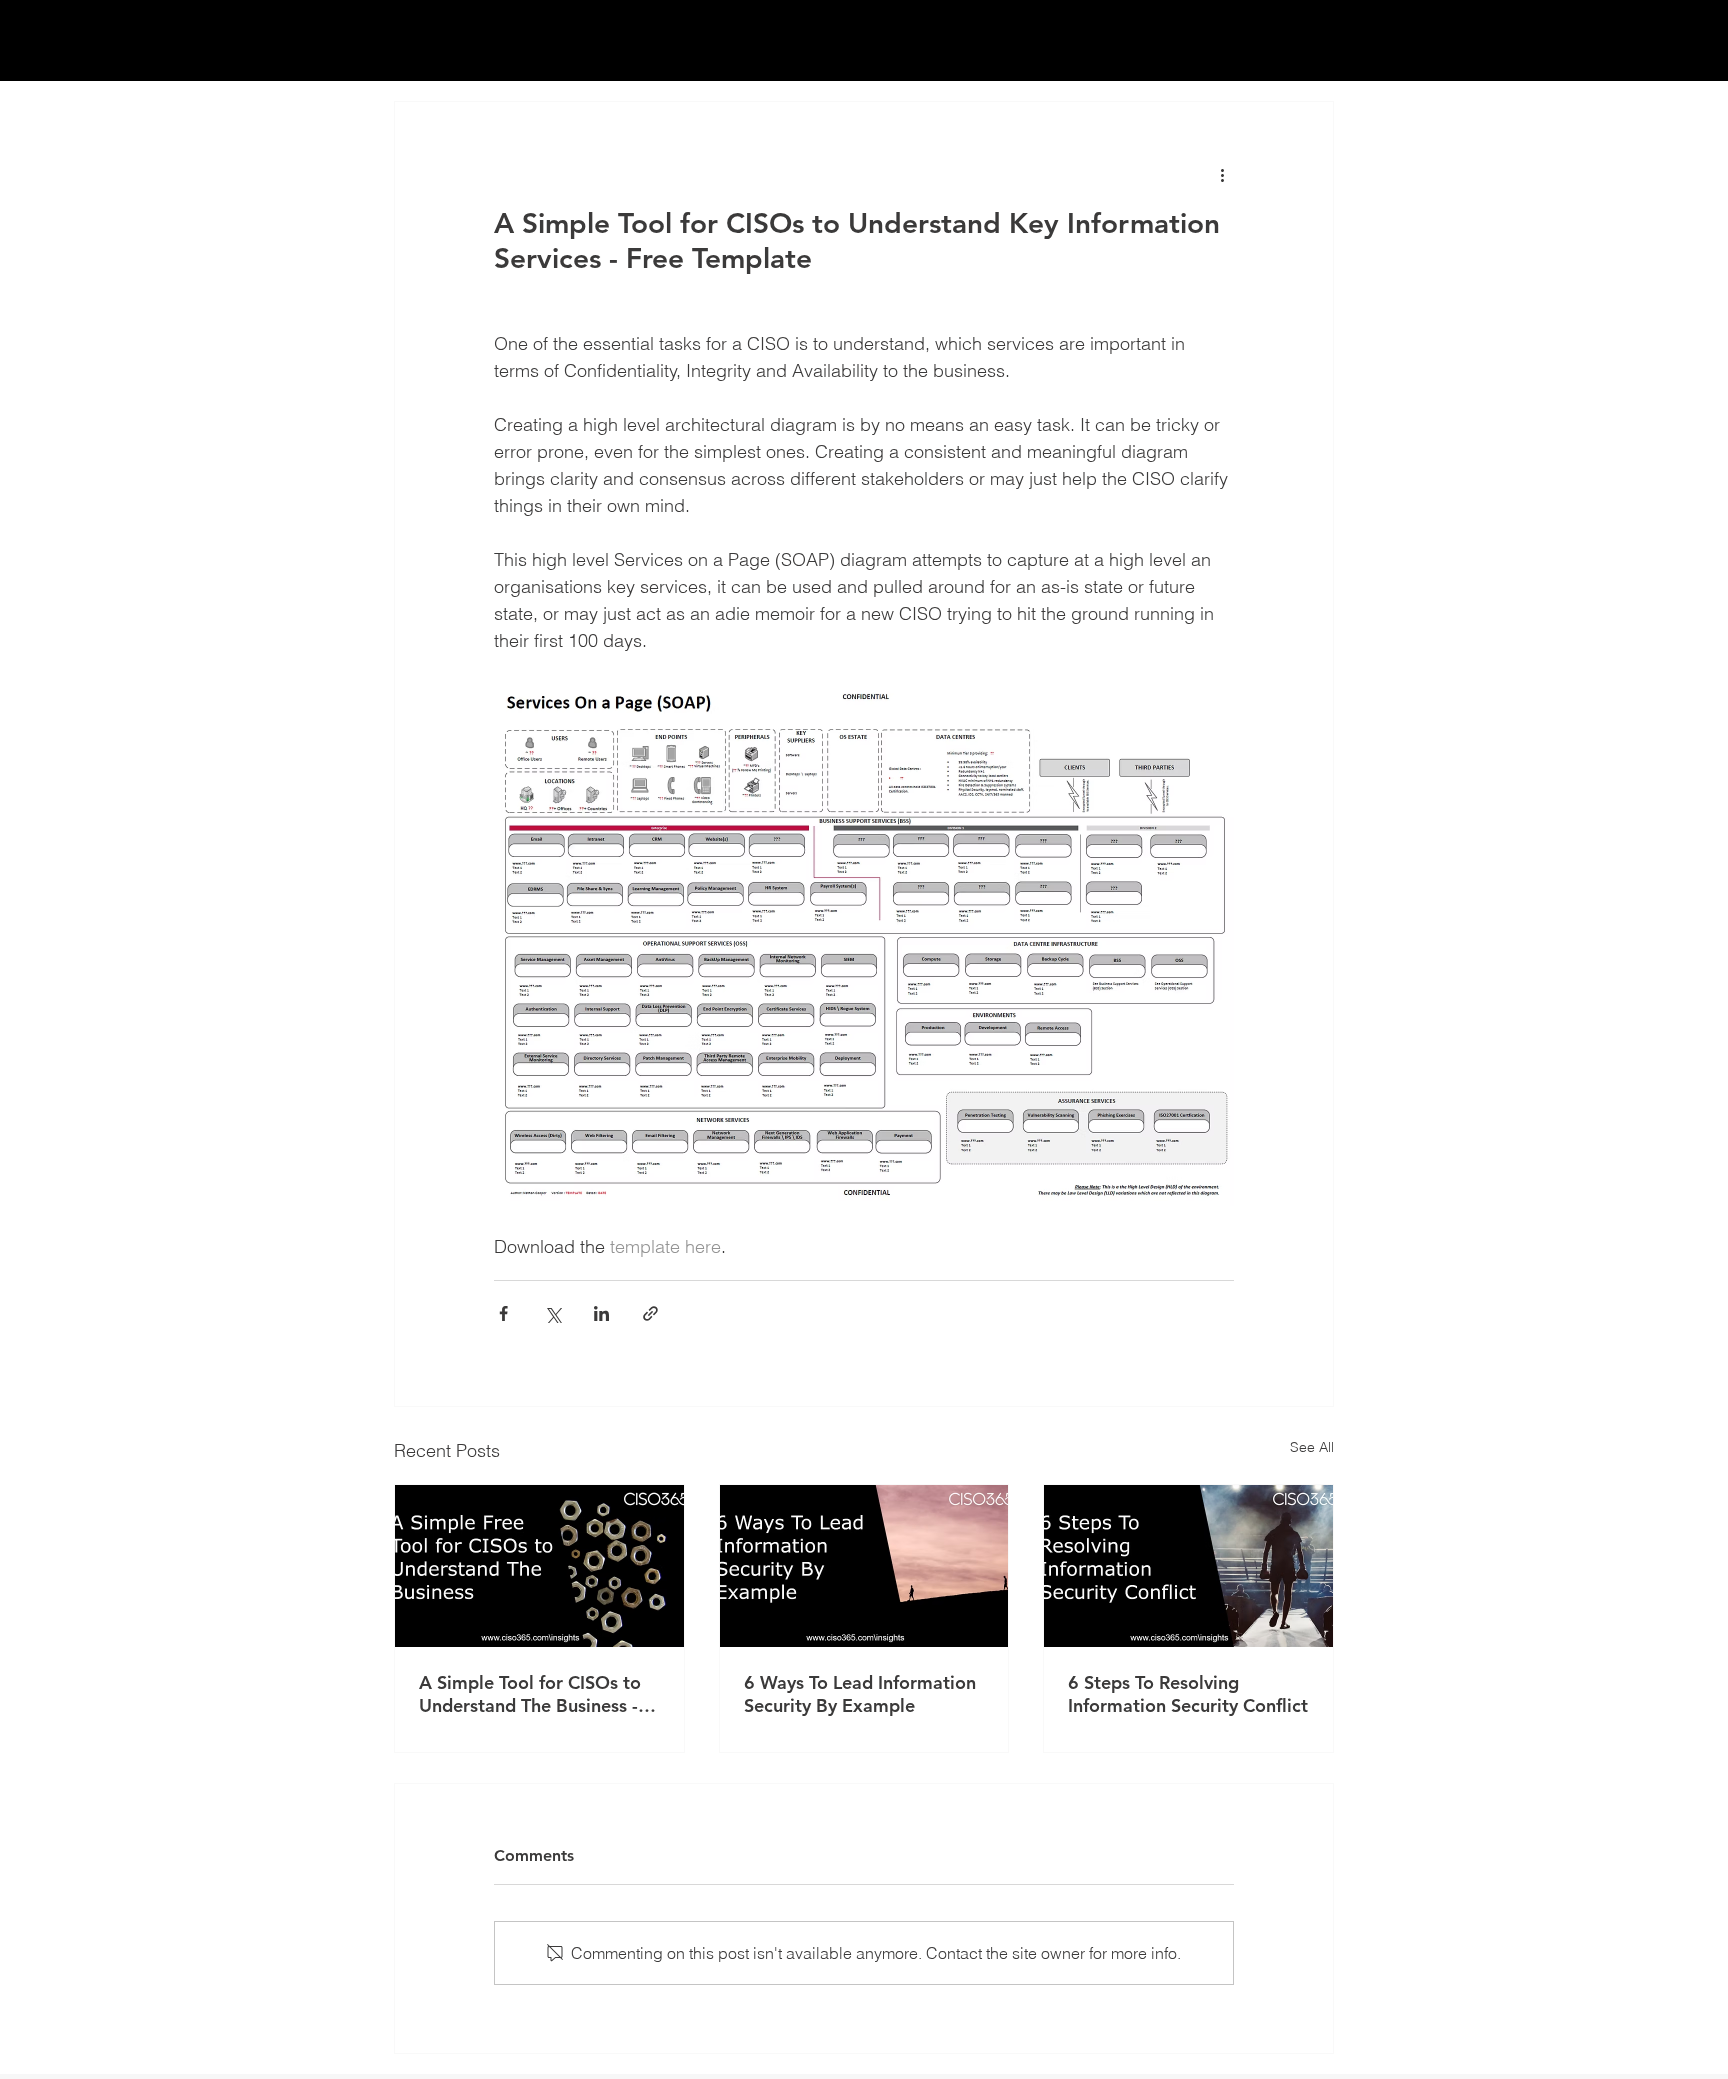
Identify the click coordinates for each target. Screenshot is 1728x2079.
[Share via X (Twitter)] (552, 1313)
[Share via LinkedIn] (601, 1313)
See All (1312, 1447)
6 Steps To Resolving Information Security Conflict (1188, 1694)
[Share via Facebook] (503, 1313)
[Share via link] (650, 1313)
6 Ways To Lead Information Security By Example (860, 1694)
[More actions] (1222, 174)
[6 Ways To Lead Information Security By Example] (864, 1566)
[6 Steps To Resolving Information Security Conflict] (1188, 1566)
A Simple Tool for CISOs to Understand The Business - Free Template (530, 1694)
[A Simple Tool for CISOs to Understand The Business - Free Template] (539, 1566)
